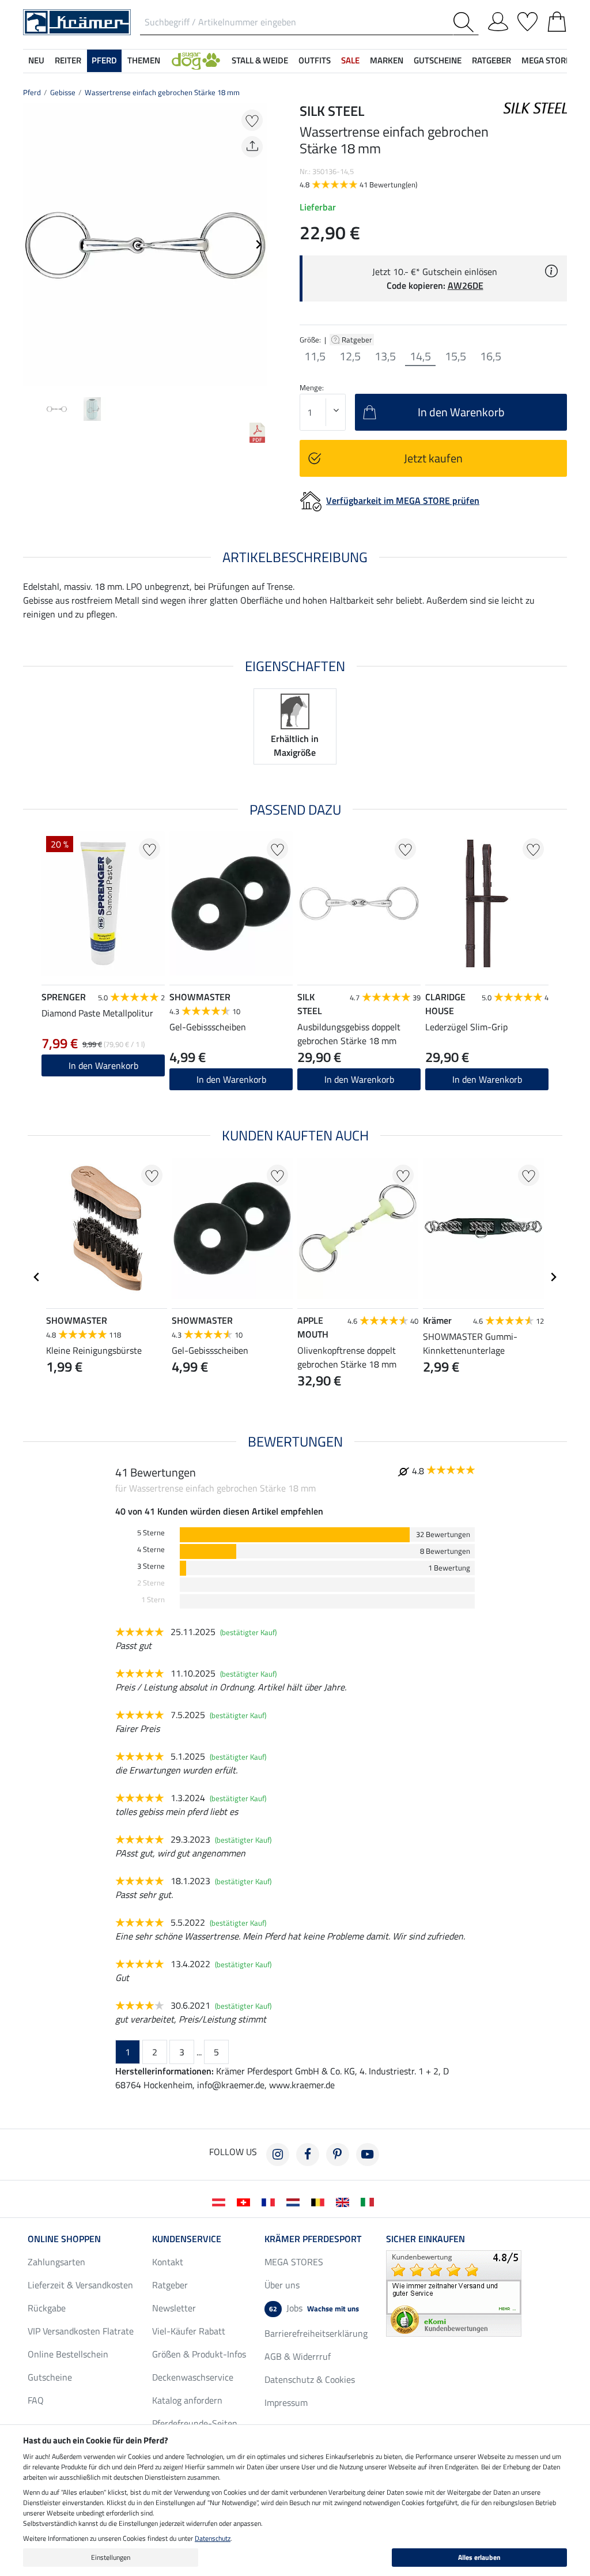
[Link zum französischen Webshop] (271, 2201)
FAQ (36, 2400)
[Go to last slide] (37, 1277)
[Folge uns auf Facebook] (308, 2155)
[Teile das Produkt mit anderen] (252, 147)
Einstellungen (111, 2557)
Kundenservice (187, 2239)
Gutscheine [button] (438, 60)
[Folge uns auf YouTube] (368, 2155)
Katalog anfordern (187, 2400)
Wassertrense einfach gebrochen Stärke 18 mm (162, 92)
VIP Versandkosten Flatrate (81, 2331)
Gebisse (63, 92)
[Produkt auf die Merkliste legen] (252, 120)
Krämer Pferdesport (313, 2239)
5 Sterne (151, 1533)
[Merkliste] (527, 20)
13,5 (385, 356)
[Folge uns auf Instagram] (278, 2155)
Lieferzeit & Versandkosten (80, 2285)
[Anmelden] (498, 20)
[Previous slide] (32, 244)
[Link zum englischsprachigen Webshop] (345, 2201)
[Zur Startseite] (77, 21)
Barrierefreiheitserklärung (316, 2333)
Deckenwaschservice (193, 2377)
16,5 (491, 356)
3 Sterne (151, 1566)
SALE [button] (350, 60)
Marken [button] (387, 60)
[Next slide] (258, 244)
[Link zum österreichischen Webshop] (221, 2201)
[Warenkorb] (557, 20)
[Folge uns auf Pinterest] (338, 2155)
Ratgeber (358, 340)
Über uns (282, 2285)
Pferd (32, 92)
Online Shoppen (64, 2239)
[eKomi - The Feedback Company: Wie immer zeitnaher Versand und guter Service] (454, 2292)
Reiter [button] (68, 60)
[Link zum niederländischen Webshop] (295, 2201)
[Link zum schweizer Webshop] (246, 2201)
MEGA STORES (548, 60)
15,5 (455, 356)
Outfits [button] (315, 60)
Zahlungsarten (56, 2262)
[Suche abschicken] (466, 22)
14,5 (420, 356)
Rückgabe (47, 2308)
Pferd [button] (104, 60)
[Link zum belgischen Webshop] (320, 2201)
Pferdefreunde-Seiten (195, 2423)
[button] (196, 61)
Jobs (314, 2308)
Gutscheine (50, 2377)
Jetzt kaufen (433, 458)
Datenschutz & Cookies (310, 2379)
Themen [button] (144, 60)
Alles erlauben (479, 2557)
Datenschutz (213, 2538)
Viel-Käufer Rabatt (189, 2331)
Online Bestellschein (68, 2354)
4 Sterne (151, 1549)
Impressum (286, 2402)
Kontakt (168, 2262)
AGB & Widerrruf (298, 2356)
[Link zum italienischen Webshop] (370, 2201)
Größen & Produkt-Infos (199, 2354)
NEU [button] (36, 60)
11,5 (315, 356)
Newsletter (174, 2308)
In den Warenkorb (103, 1065)
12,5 (350, 356)
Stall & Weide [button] (260, 60)
